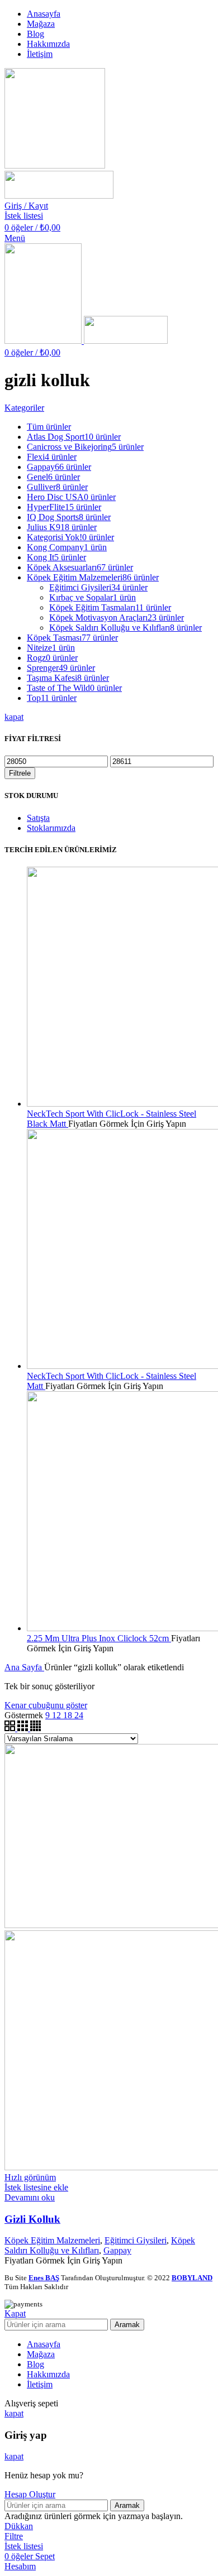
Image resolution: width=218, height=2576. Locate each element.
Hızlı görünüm (30, 2177)
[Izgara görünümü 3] (24, 1728)
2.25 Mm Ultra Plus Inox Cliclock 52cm (99, 1638)
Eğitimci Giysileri (136, 2240)
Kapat (15, 2313)
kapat (14, 717)
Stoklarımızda (51, 828)
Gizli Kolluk (32, 2219)
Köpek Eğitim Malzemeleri (52, 2240)
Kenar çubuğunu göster (46, 1705)
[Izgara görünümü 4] (35, 1728)
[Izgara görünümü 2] (11, 1728)
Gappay (117, 2250)
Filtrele (20, 773)
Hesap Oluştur (30, 2494)
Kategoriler (24, 408)
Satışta (38, 818)
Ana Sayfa (24, 1667)
